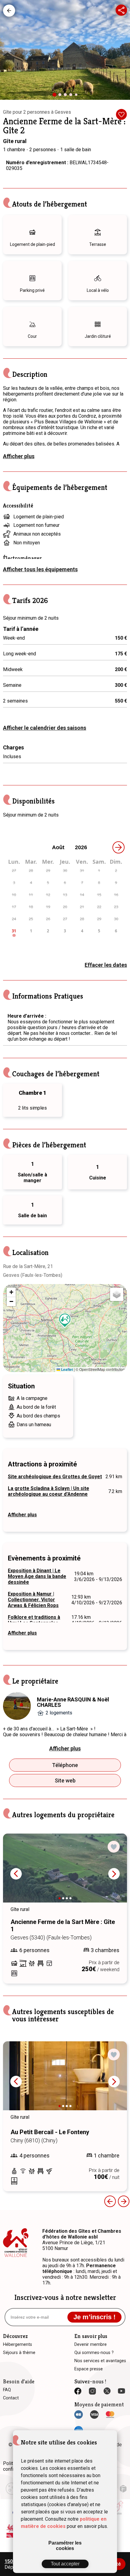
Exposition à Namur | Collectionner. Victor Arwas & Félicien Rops (33, 1600)
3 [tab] (67, 96)
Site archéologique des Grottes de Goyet (55, 1477)
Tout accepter (65, 2564)
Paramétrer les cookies (65, 2546)
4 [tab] (72, 96)
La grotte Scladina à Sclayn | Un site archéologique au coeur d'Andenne (49, 1491)
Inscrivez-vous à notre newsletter (65, 2297)
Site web (65, 1780)
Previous (16, 1874)
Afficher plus (19, 456)
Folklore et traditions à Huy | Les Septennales (34, 1620)
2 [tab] (61, 96)
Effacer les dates (106, 965)
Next (114, 1874)
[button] (65, 1320)
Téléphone (65, 1765)
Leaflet (67, 1369)
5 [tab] (77, 96)
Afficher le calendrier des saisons (45, 728)
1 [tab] (57, 97)
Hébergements (9, 11)
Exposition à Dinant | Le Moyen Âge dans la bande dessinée (37, 1576)
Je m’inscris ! (94, 2317)
